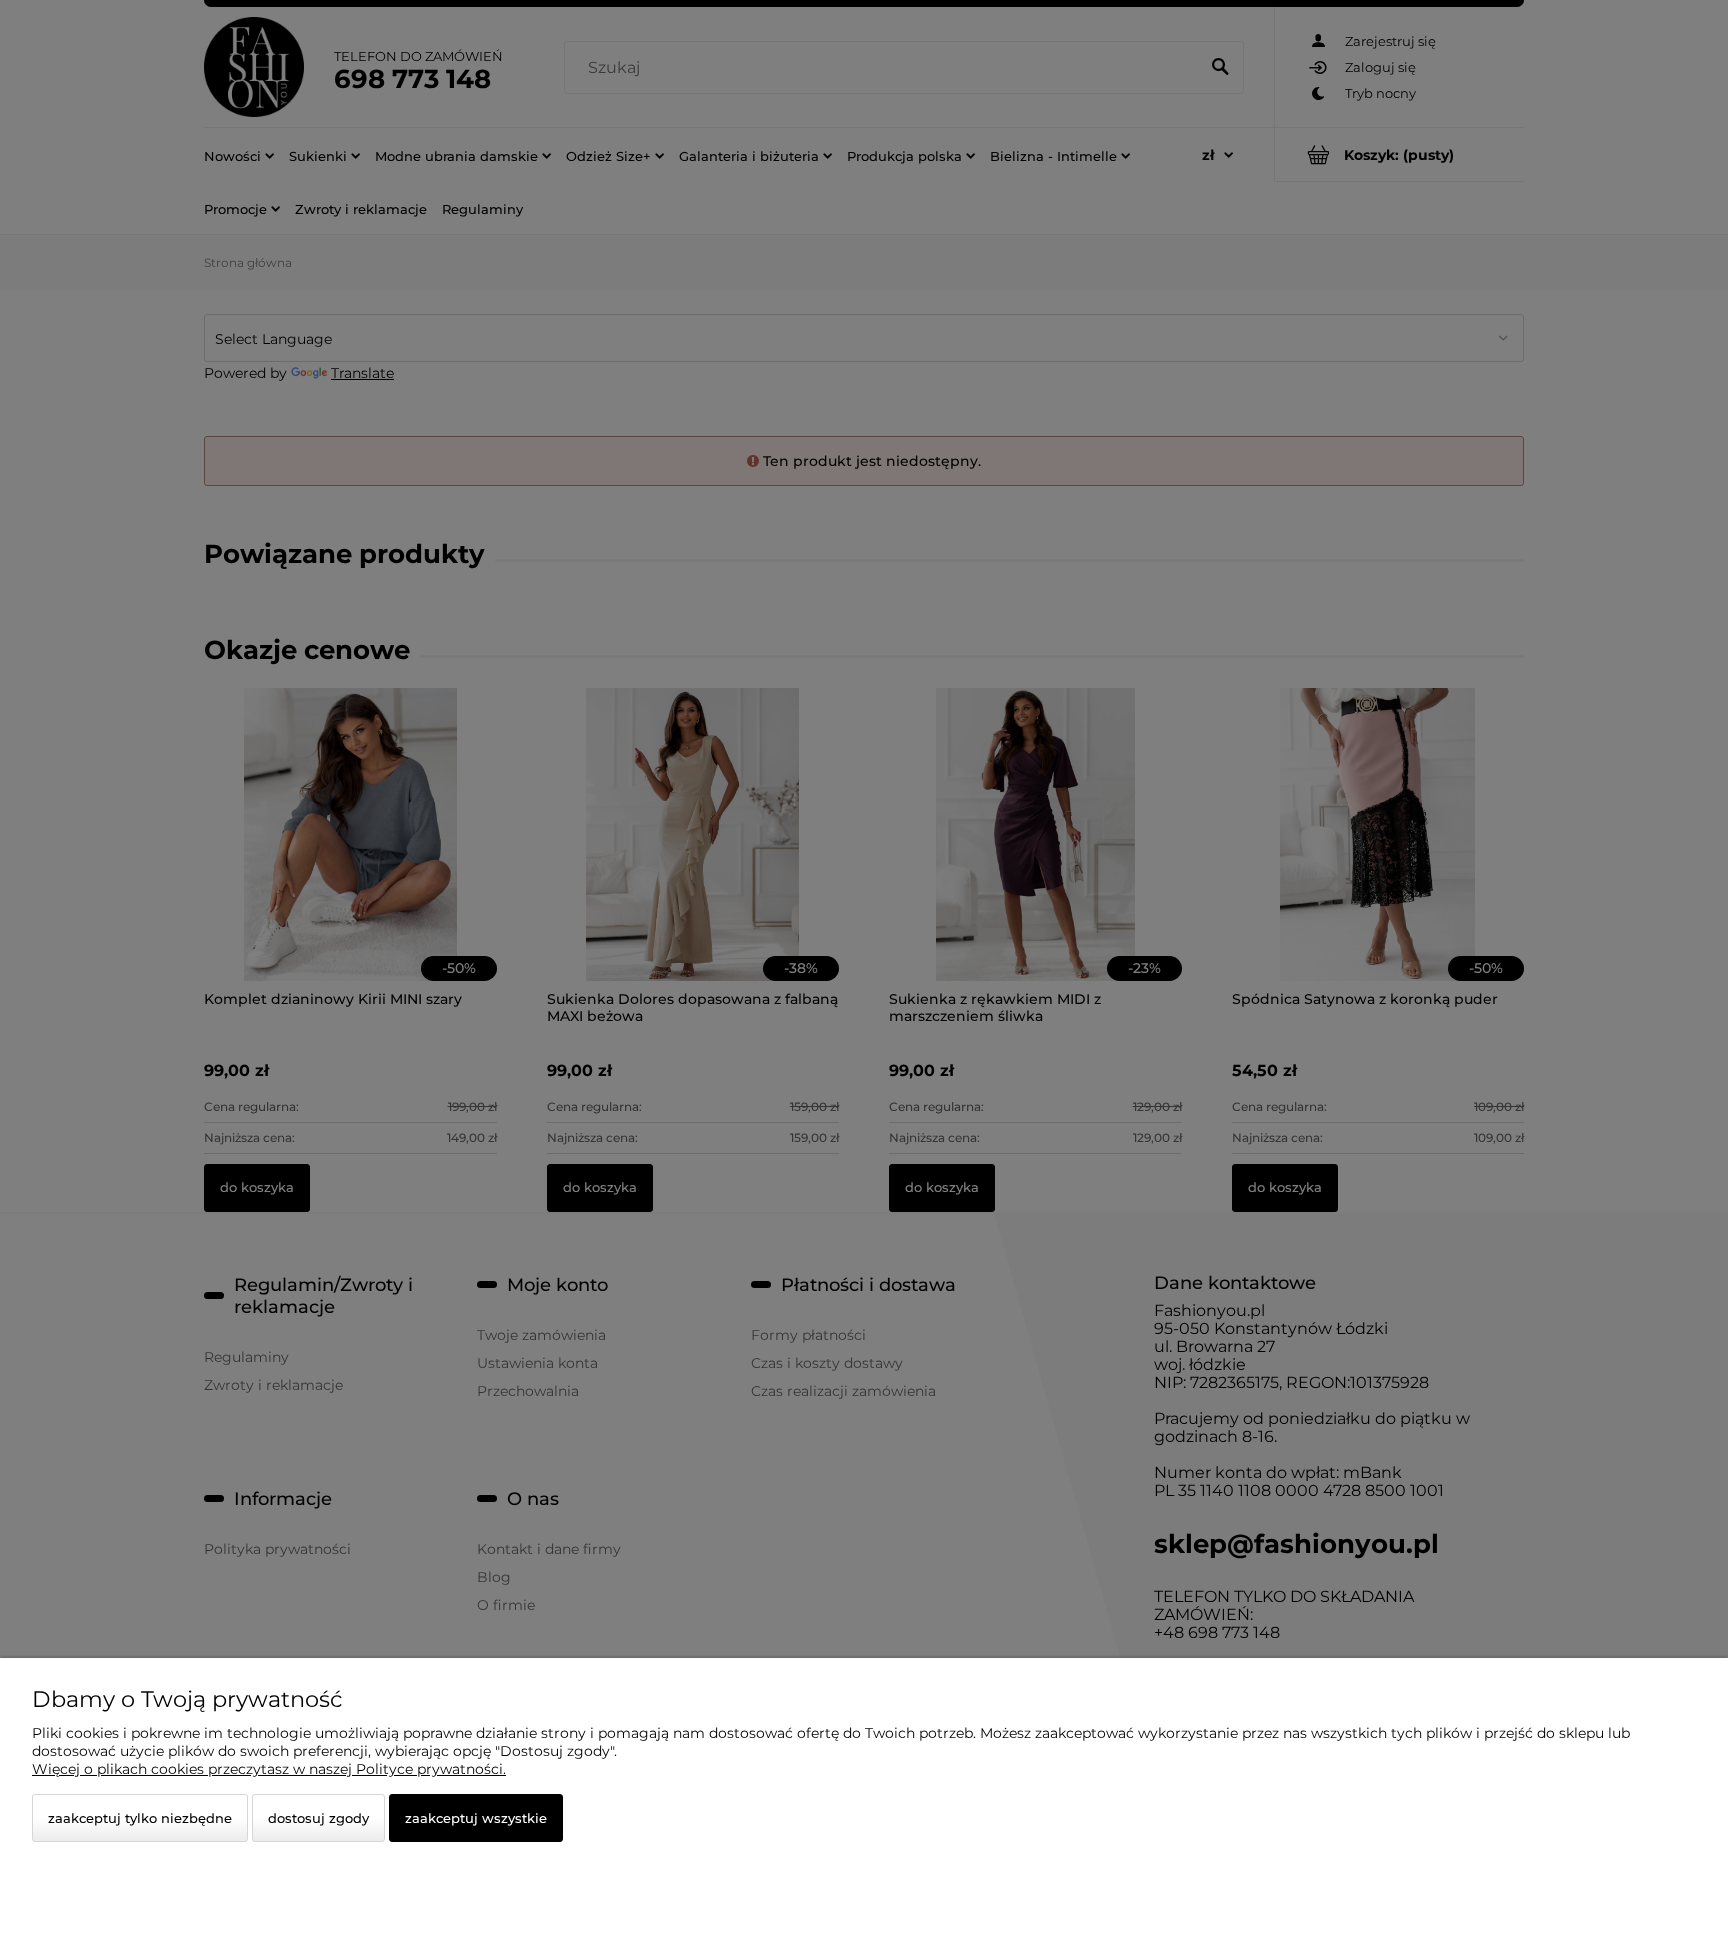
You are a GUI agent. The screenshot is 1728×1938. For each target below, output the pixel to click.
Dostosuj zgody (318, 1818)
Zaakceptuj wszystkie (476, 1818)
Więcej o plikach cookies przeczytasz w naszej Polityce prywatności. (269, 1769)
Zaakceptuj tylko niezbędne (140, 1818)
